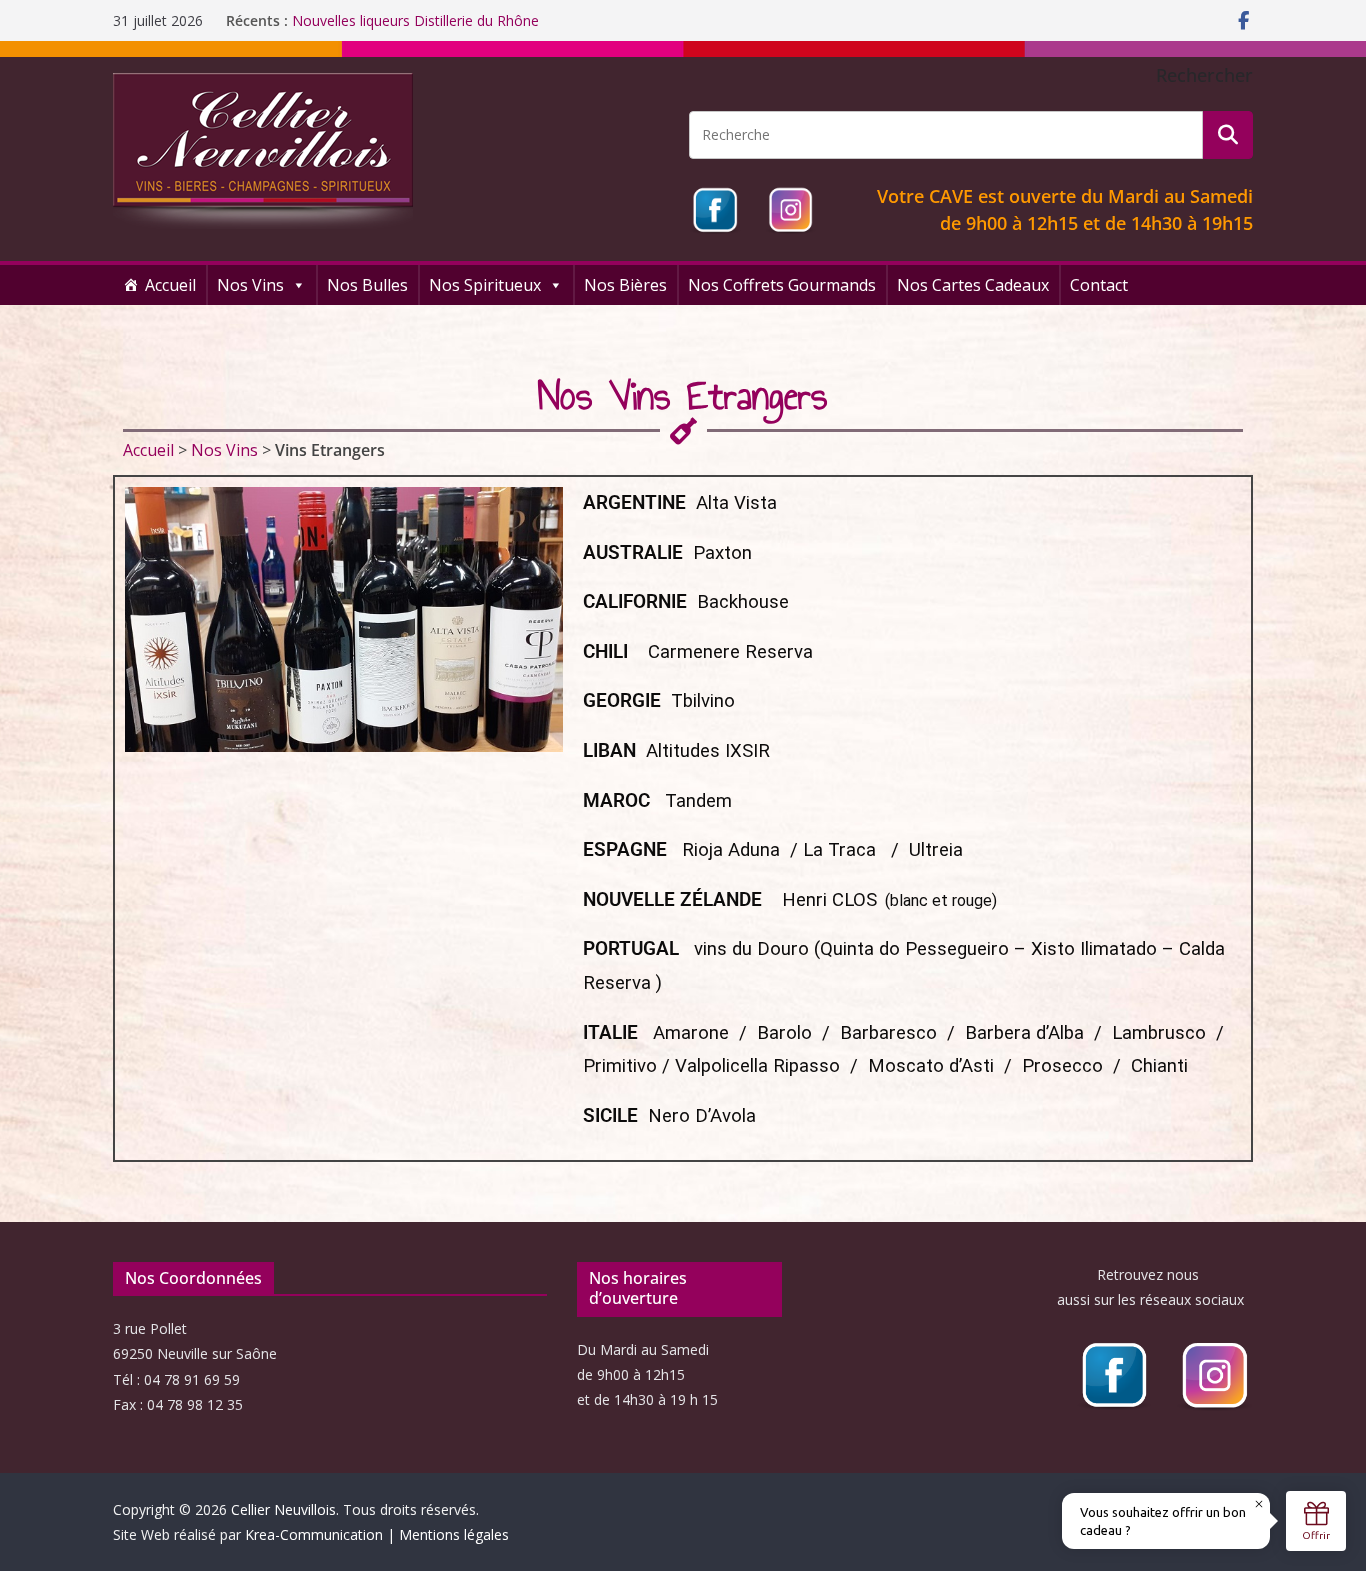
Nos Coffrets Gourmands (782, 285)
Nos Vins (250, 285)
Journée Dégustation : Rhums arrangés (417, 20)
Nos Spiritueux (485, 285)
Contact (1099, 285)
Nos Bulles (367, 285)
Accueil (170, 285)
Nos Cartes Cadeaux (973, 285)
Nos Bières (625, 285)
